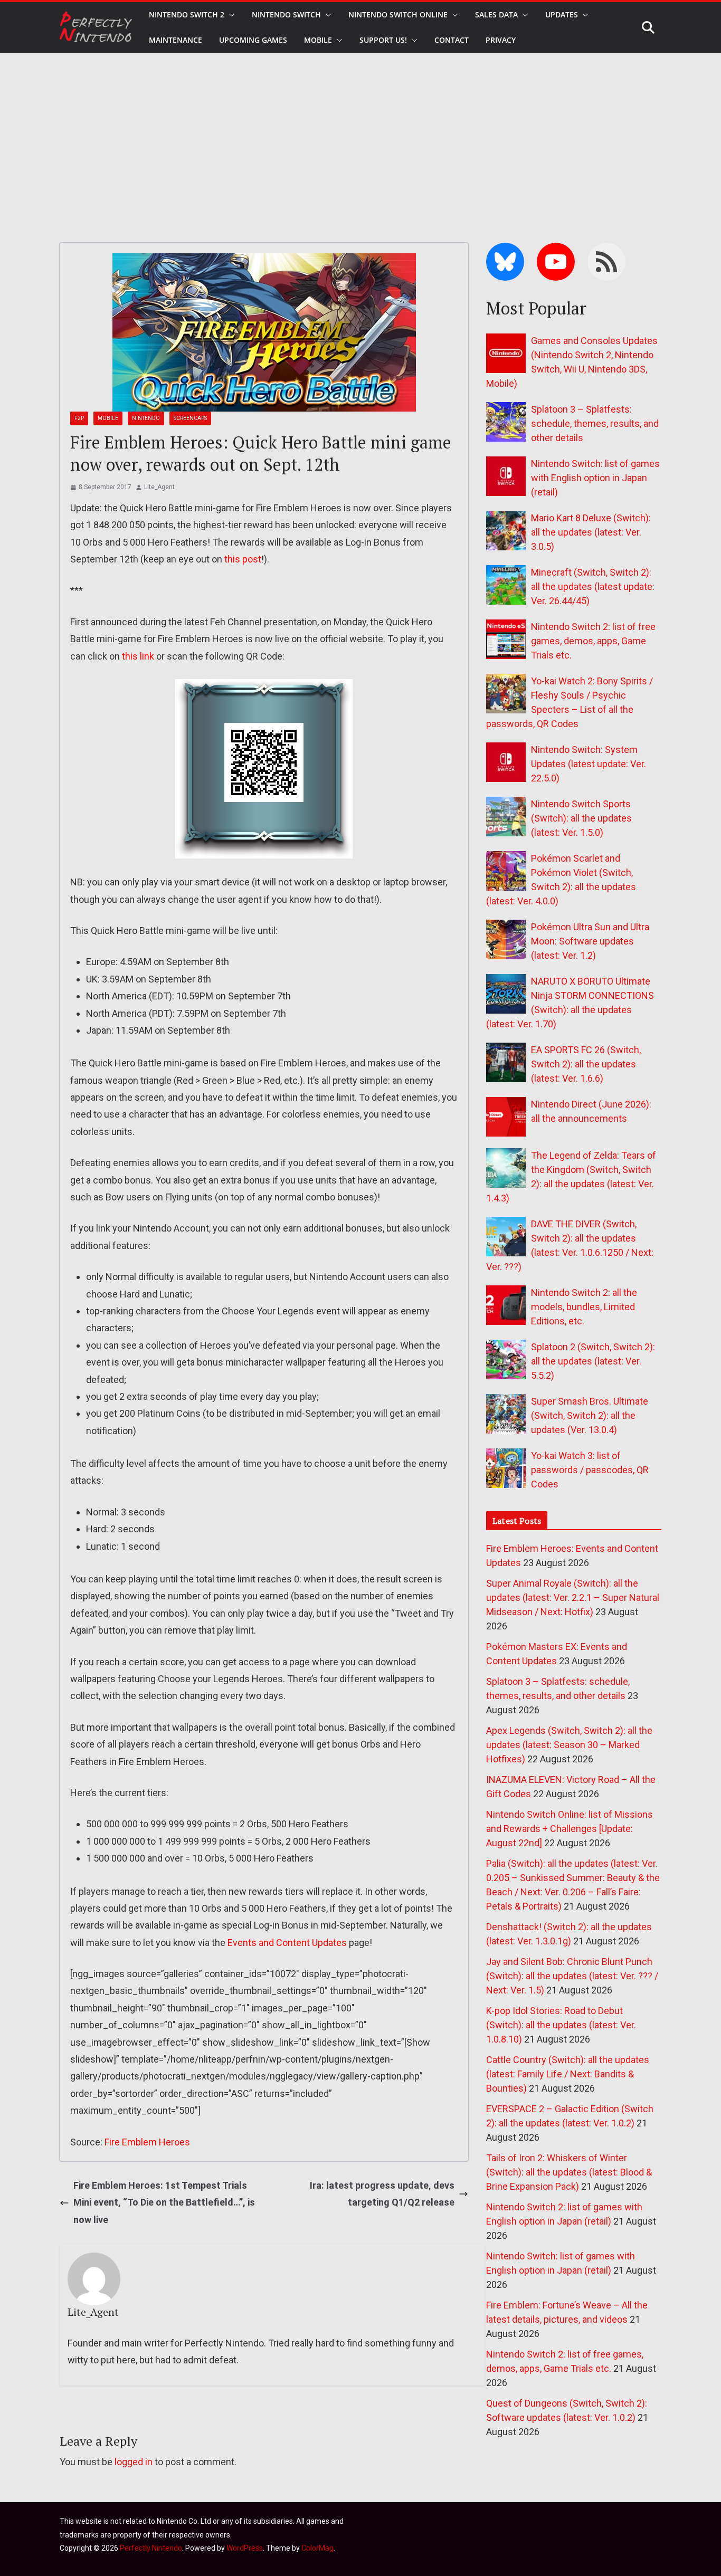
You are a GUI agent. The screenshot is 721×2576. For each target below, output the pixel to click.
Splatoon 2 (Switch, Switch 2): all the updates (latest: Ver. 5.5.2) (593, 1361)
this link (138, 656)
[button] (230, 15)
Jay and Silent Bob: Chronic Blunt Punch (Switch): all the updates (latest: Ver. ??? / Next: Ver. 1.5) (572, 1976)
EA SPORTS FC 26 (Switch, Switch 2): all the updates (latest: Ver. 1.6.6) (586, 1064)
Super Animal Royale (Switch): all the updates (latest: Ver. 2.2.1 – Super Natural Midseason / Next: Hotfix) (573, 1597)
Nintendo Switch (286, 15)
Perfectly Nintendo (151, 2548)
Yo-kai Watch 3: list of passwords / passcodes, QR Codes (590, 1470)
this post (243, 559)
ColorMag (317, 2548)
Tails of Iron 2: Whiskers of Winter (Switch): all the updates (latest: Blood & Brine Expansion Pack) (569, 2172)
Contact (452, 40)
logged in (134, 2462)
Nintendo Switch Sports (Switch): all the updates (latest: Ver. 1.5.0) (581, 818)
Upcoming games (253, 40)
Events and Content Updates (287, 1943)
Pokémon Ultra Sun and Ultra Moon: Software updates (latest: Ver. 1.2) (590, 941)
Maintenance (175, 40)
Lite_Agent (159, 487)
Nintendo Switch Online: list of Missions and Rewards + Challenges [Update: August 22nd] (570, 1829)
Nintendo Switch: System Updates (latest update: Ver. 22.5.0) (589, 764)
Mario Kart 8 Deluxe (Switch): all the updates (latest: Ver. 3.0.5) (591, 532)
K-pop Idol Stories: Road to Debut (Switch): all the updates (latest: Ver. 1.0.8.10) (561, 2025)
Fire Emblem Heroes (147, 2142)
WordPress (245, 2548)
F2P (79, 418)
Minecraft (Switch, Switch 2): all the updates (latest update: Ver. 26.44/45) (593, 586)
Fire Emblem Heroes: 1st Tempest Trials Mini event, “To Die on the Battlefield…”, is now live (164, 2202)
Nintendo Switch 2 (187, 15)
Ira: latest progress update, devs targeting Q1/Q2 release (382, 2194)
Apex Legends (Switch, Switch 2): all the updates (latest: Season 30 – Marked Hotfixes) (569, 1745)
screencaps (190, 418)
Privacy (501, 40)
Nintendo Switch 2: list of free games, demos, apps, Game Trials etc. (593, 641)
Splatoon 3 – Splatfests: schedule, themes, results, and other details (595, 423)
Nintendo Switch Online (398, 15)
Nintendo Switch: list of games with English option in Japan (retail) (595, 478)
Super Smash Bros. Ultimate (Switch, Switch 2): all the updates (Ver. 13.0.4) (590, 1415)
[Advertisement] (360, 132)
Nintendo (146, 418)
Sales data (496, 15)
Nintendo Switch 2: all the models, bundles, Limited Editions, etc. (584, 1307)
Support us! (383, 40)
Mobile (318, 40)
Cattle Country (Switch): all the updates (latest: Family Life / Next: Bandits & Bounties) (568, 2074)
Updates (562, 15)
